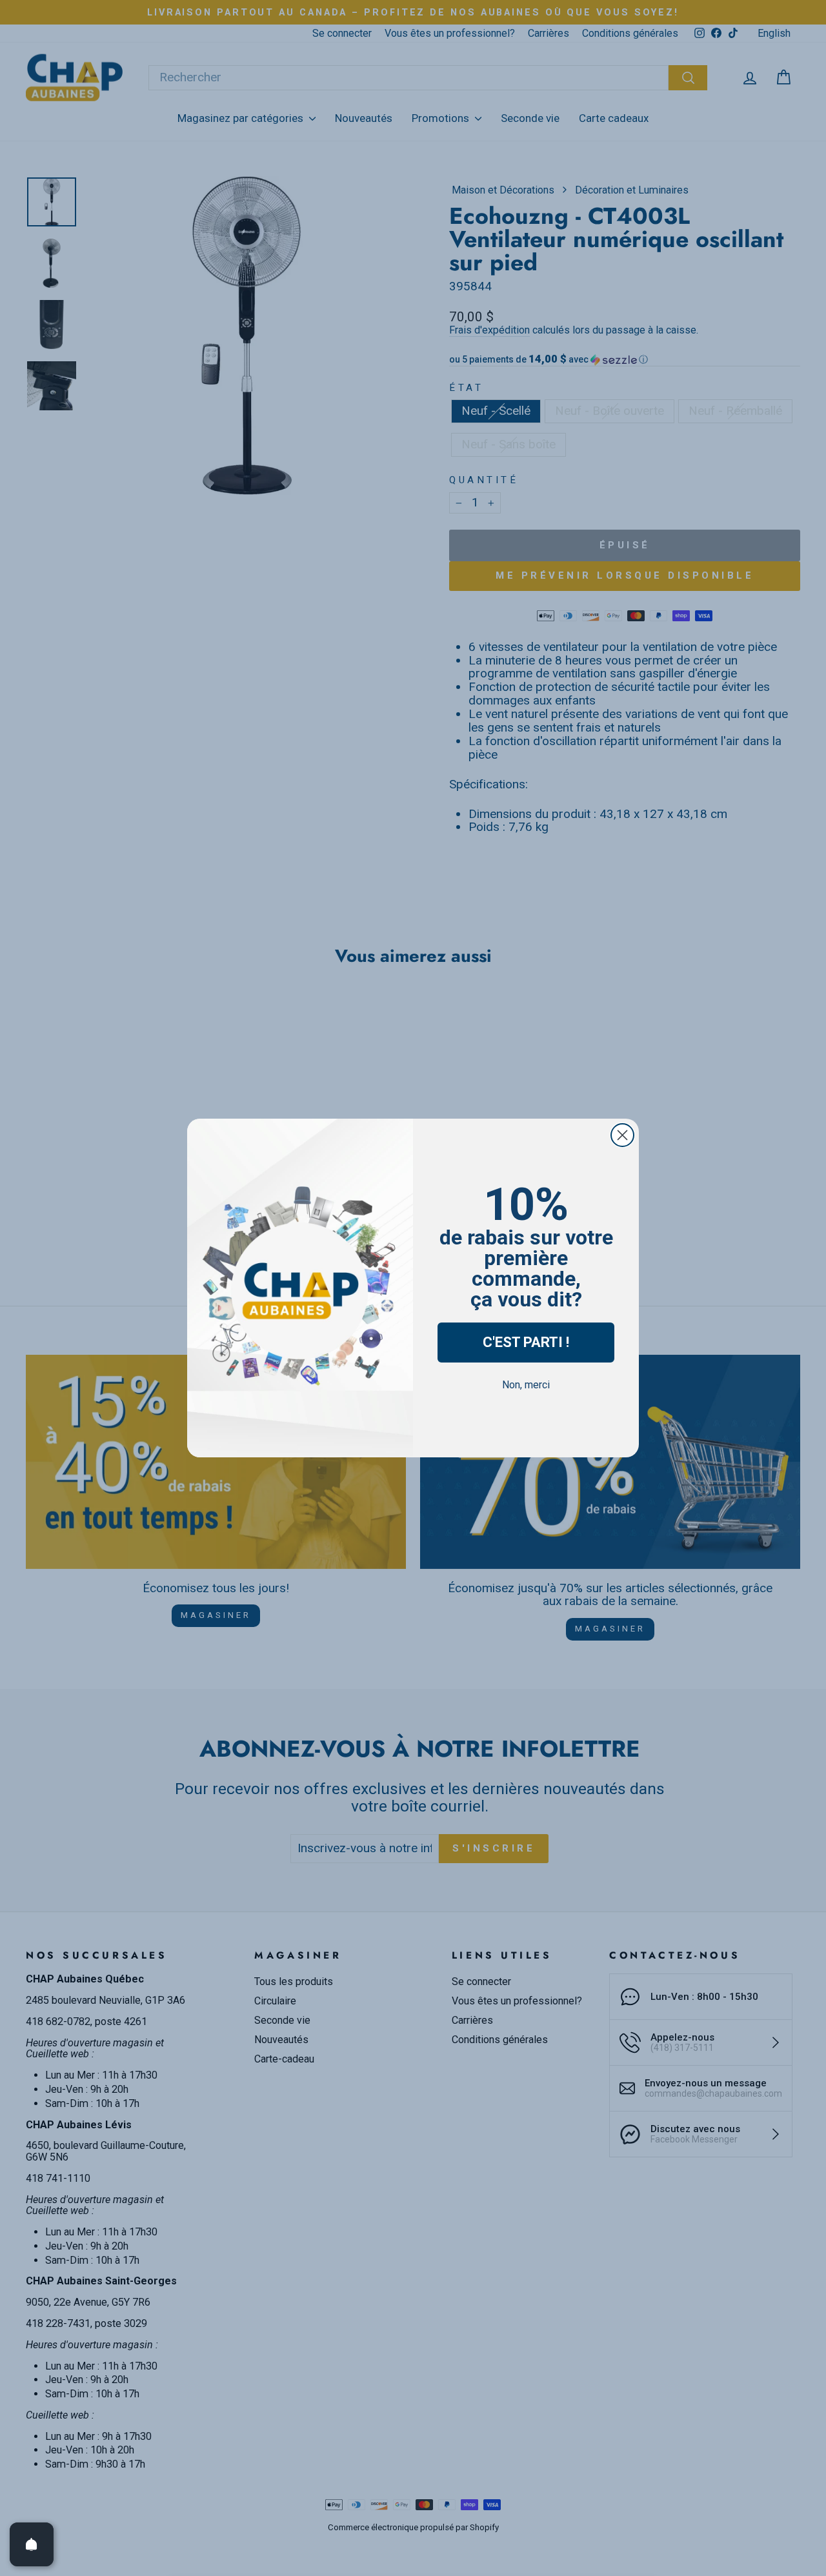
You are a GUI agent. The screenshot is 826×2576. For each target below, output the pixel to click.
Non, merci (526, 1385)
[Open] (32, 2544)
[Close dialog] (622, 1135)
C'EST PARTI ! (526, 1342)
